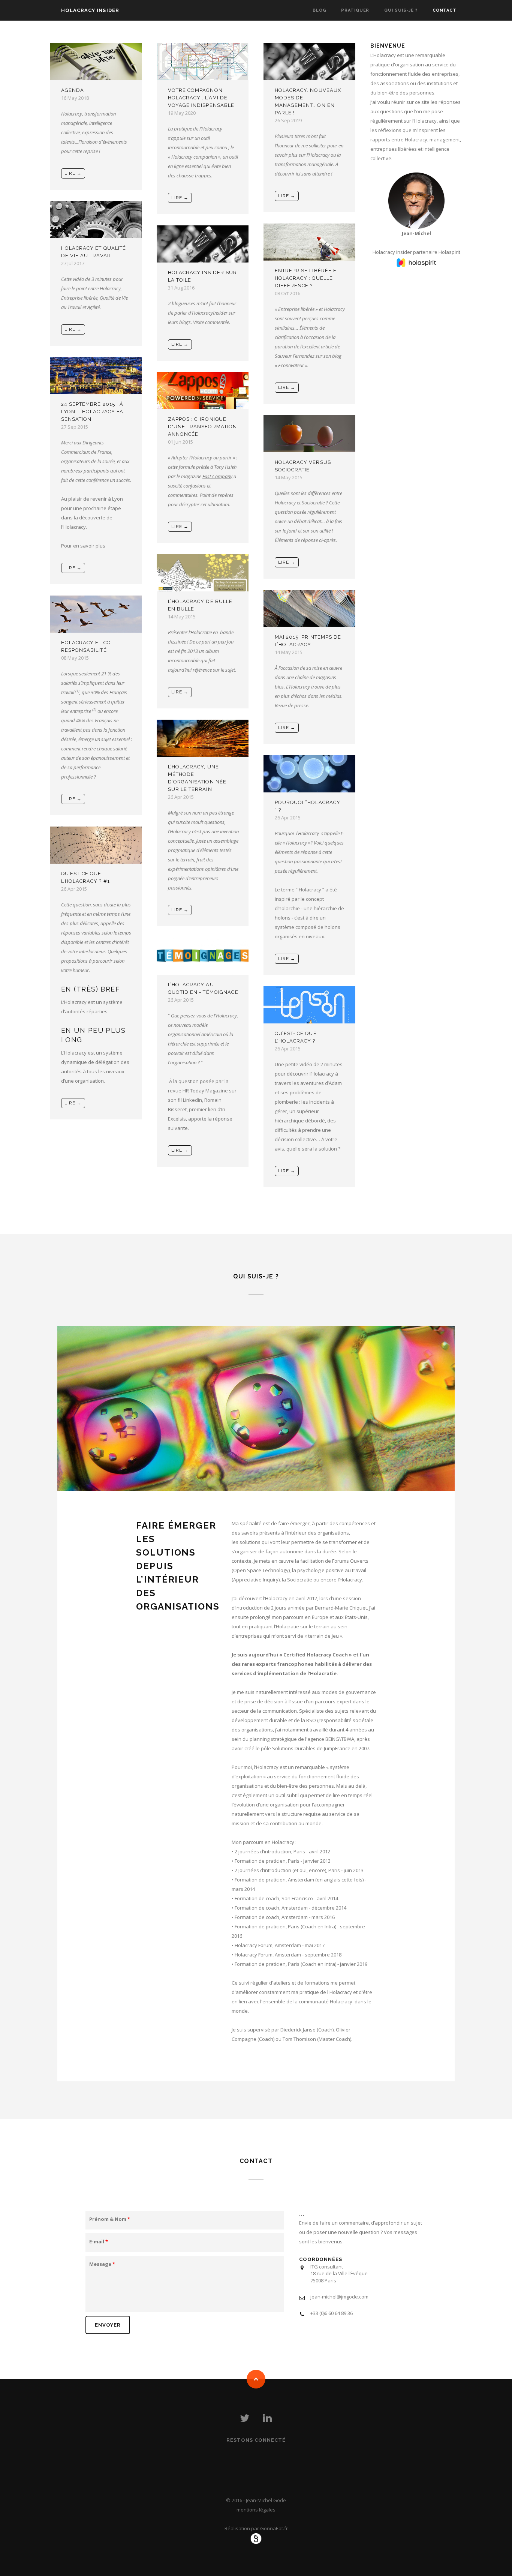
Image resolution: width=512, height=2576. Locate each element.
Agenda (73, 90)
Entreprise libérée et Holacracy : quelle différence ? (307, 278)
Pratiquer (355, 10)
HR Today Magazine (205, 1091)
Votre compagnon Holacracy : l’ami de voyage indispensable (201, 98)
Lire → (73, 173)
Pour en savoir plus (83, 546)
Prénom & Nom (110, 2219)
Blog (320, 10)
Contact (445, 10)
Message (102, 2264)
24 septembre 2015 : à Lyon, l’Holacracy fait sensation (94, 412)
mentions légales (256, 2510)
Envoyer (108, 2325)
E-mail (99, 2241)
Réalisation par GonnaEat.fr (256, 2528)
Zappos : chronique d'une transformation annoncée (202, 427)
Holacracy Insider (90, 10)
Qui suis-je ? (401, 10)
